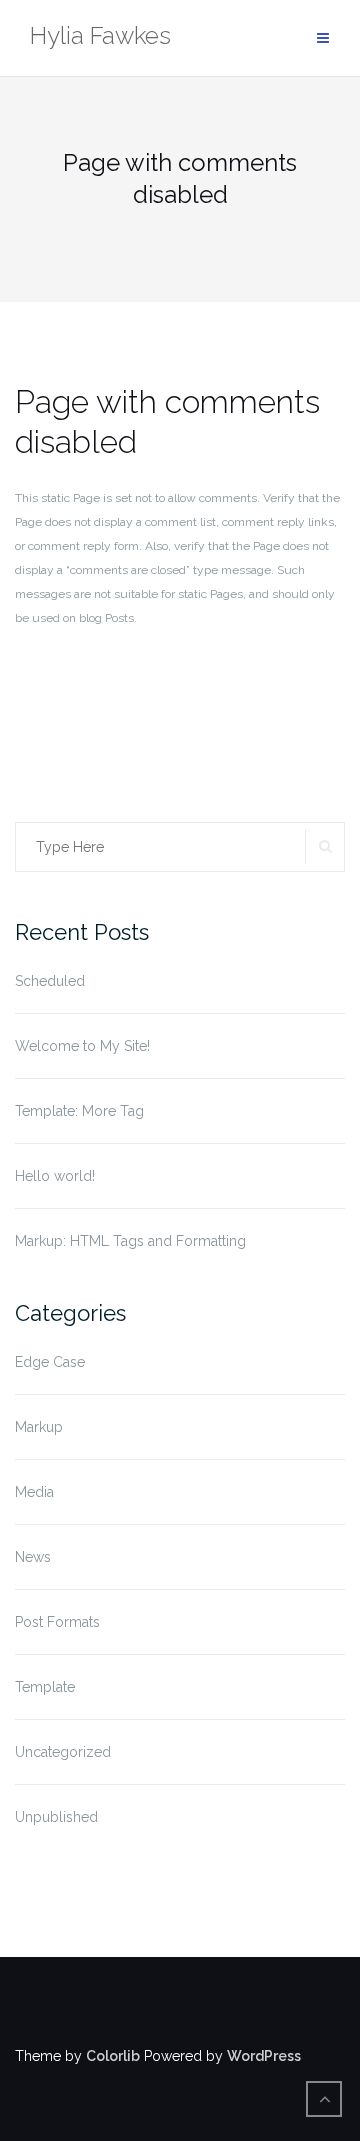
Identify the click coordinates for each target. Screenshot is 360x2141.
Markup (39, 1427)
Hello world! (55, 1176)
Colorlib (113, 2056)
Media (34, 1492)
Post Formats (57, 1622)
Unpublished (56, 1817)
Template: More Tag (79, 1111)
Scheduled (50, 981)
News (33, 1557)
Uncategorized (63, 1752)
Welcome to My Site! (82, 1046)
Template (45, 1687)
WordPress (264, 2056)
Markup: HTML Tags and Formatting (130, 1241)
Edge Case (50, 1362)
